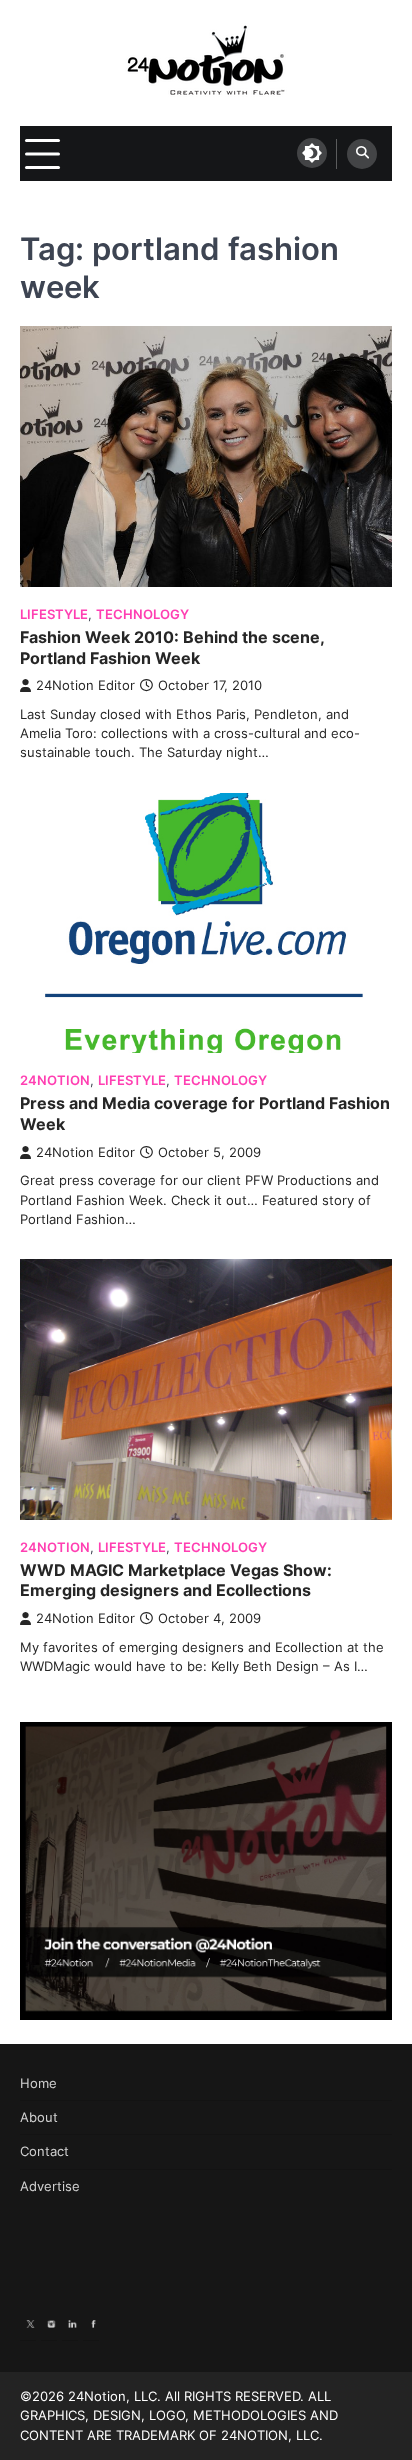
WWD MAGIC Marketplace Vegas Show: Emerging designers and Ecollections (176, 1580)
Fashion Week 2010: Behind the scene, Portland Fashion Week (172, 647)
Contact (44, 2151)
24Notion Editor (85, 685)
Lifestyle (54, 614)
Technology (142, 614)
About (39, 2117)
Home (38, 2083)
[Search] (362, 154)
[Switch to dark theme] (312, 153)
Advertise (50, 2186)
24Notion (55, 1080)
